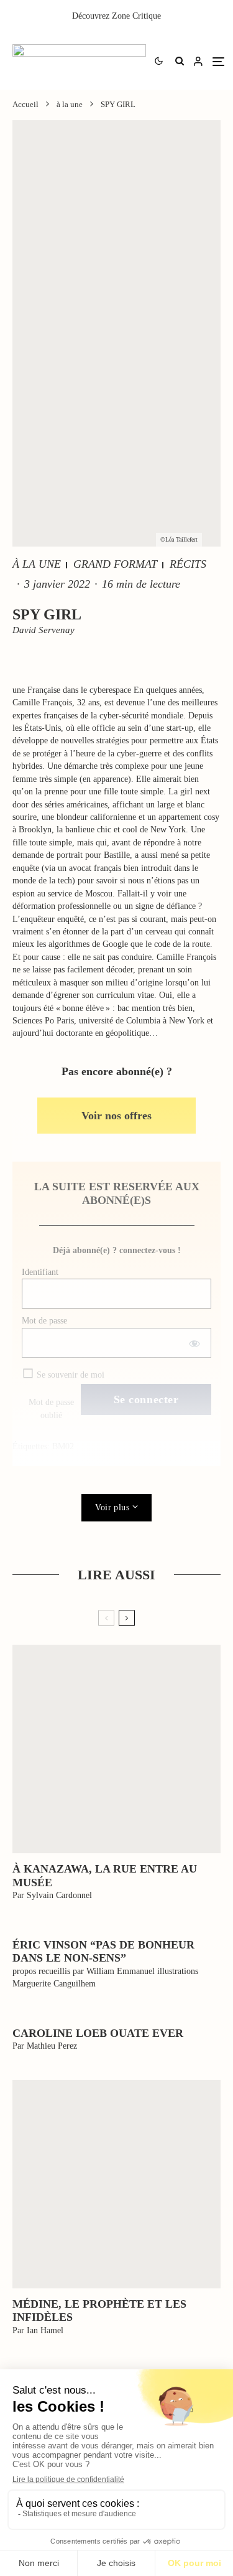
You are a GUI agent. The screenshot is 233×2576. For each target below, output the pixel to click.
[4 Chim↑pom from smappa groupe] (116, 1749)
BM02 (63, 1446)
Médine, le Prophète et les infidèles (99, 2311)
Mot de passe (44, 1321)
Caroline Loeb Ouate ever (98, 2033)
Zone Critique (136, 16)
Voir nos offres (116, 1116)
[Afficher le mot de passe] (194, 1343)
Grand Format (115, 564)
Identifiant (40, 1272)
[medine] (116, 2184)
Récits (188, 564)
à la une (37, 564)
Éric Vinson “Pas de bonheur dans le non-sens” (103, 1952)
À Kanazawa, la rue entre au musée (105, 1876)
